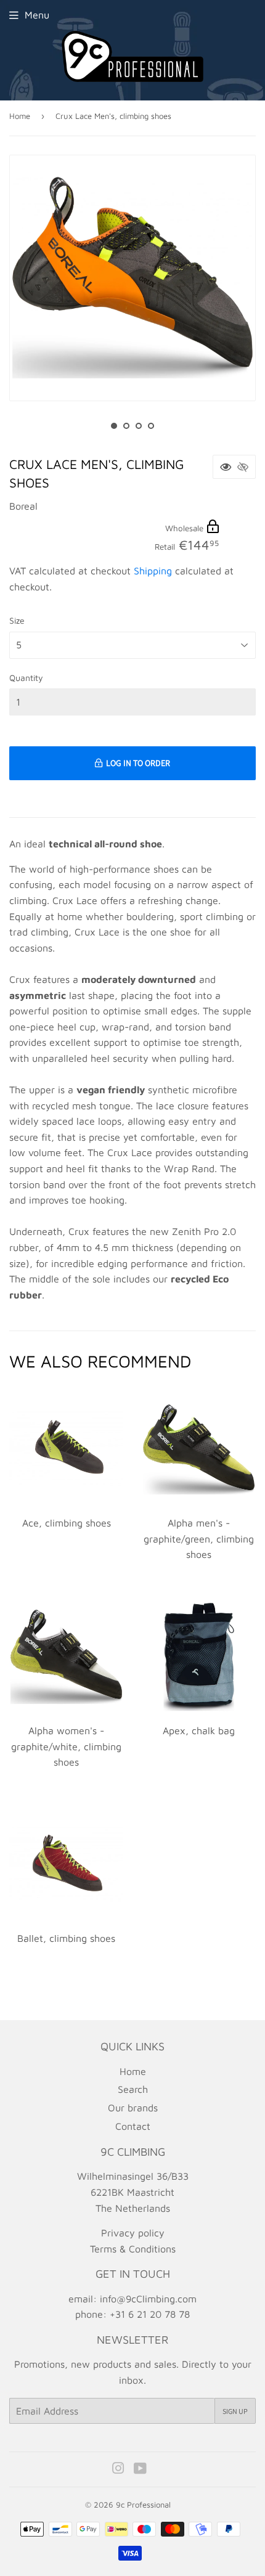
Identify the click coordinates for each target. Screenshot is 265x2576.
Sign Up (235, 2411)
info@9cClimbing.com (148, 2299)
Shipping (153, 571)
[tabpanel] (132, 278)
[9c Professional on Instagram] (118, 2469)
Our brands (133, 2108)
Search (133, 2089)
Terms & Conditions (133, 2249)
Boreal (23, 506)
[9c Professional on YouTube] (140, 2469)
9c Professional (143, 2505)
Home (20, 116)
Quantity (26, 678)
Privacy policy (133, 2233)
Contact (133, 2126)
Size (17, 620)
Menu (37, 15)
